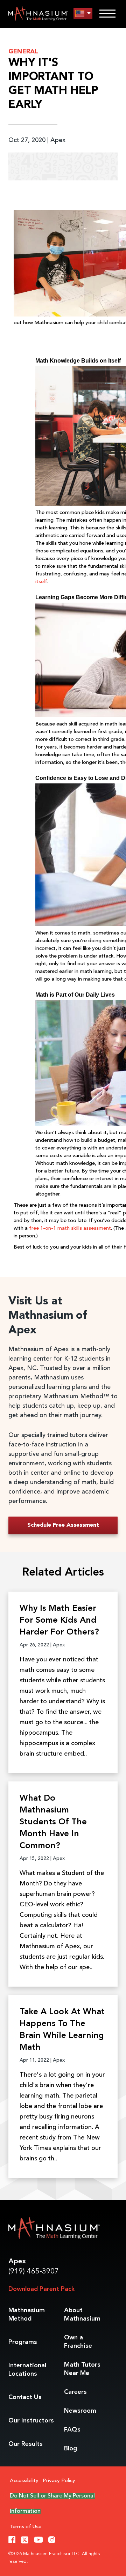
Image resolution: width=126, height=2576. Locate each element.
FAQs (72, 2430)
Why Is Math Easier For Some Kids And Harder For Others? (59, 1621)
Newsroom (80, 2411)
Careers (75, 2392)
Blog (71, 2449)
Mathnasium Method (27, 2315)
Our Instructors (31, 2421)
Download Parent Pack (41, 2289)
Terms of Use (26, 2527)
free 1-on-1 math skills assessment (70, 1229)
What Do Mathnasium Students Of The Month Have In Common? (53, 1822)
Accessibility (24, 2481)
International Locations (27, 2370)
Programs (23, 2342)
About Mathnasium (82, 2315)
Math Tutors (82, 2369)
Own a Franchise (78, 2342)
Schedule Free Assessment (63, 1525)
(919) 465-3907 (34, 2272)
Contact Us (25, 2397)
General (23, 52)
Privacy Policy (59, 2481)
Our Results (26, 2444)
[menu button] (83, 13)
